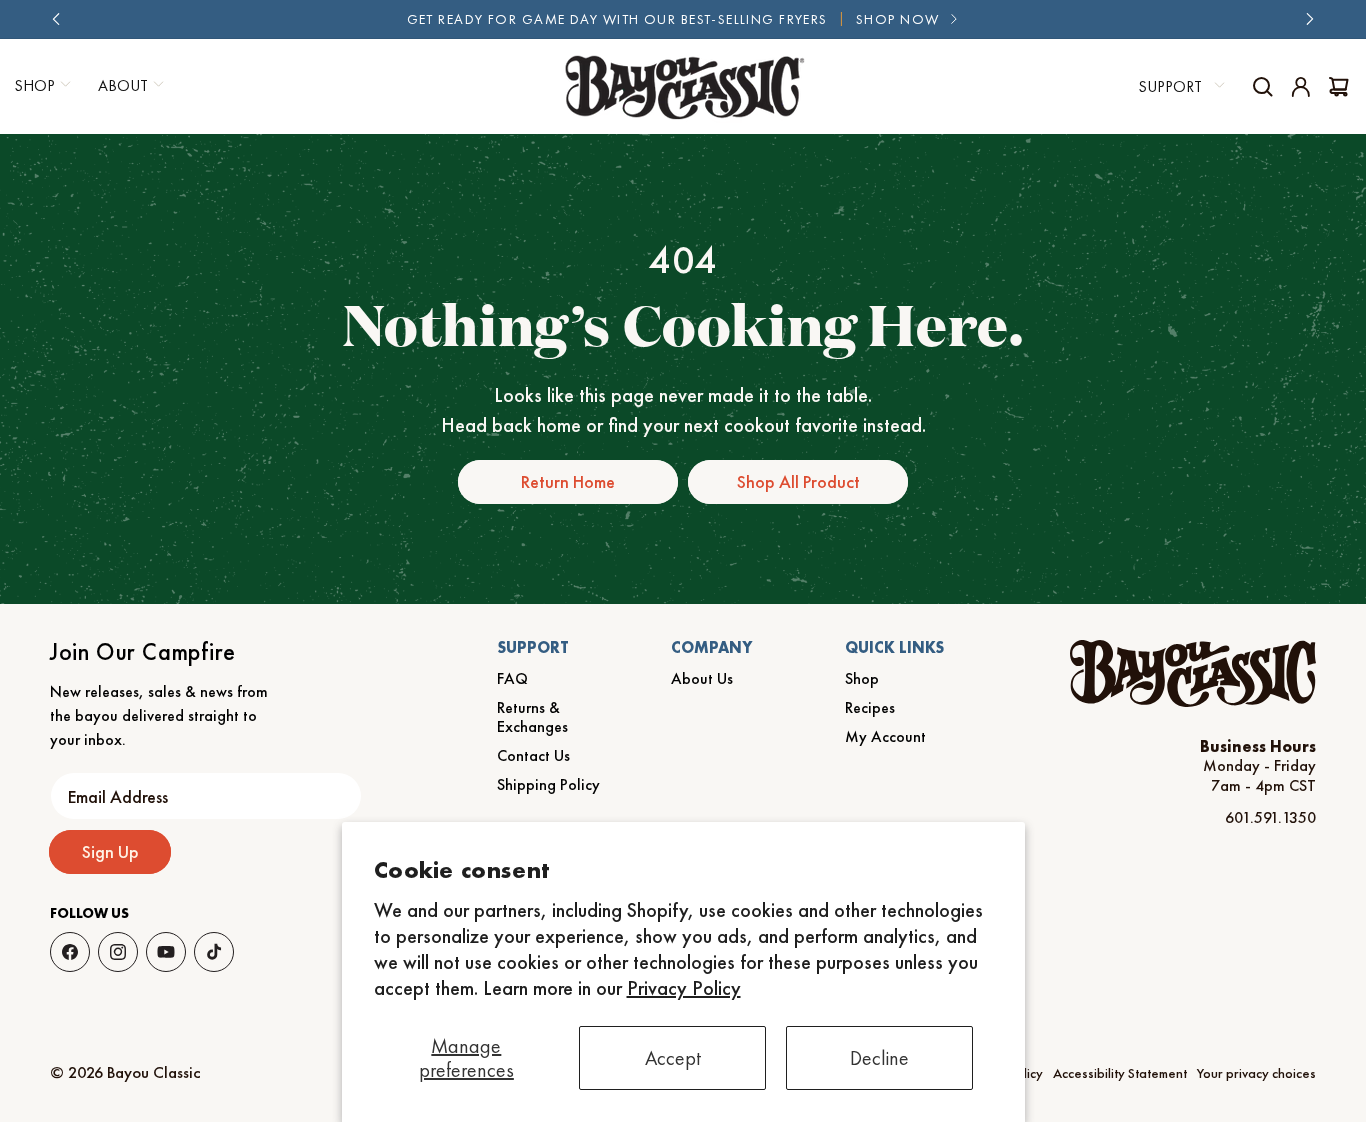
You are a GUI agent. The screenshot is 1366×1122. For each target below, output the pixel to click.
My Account (885, 736)
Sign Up (110, 851)
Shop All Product (798, 481)
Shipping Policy (548, 784)
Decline (879, 1058)
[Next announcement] (1309, 19)
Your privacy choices (1256, 1073)
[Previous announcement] (56, 19)
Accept (673, 1058)
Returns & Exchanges (532, 717)
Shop (862, 678)
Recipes (870, 707)
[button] (128, 86)
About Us (702, 678)
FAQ (512, 678)
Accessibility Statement (1120, 1073)
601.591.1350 (1270, 817)
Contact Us (533, 755)
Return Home (568, 481)
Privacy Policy (684, 988)
